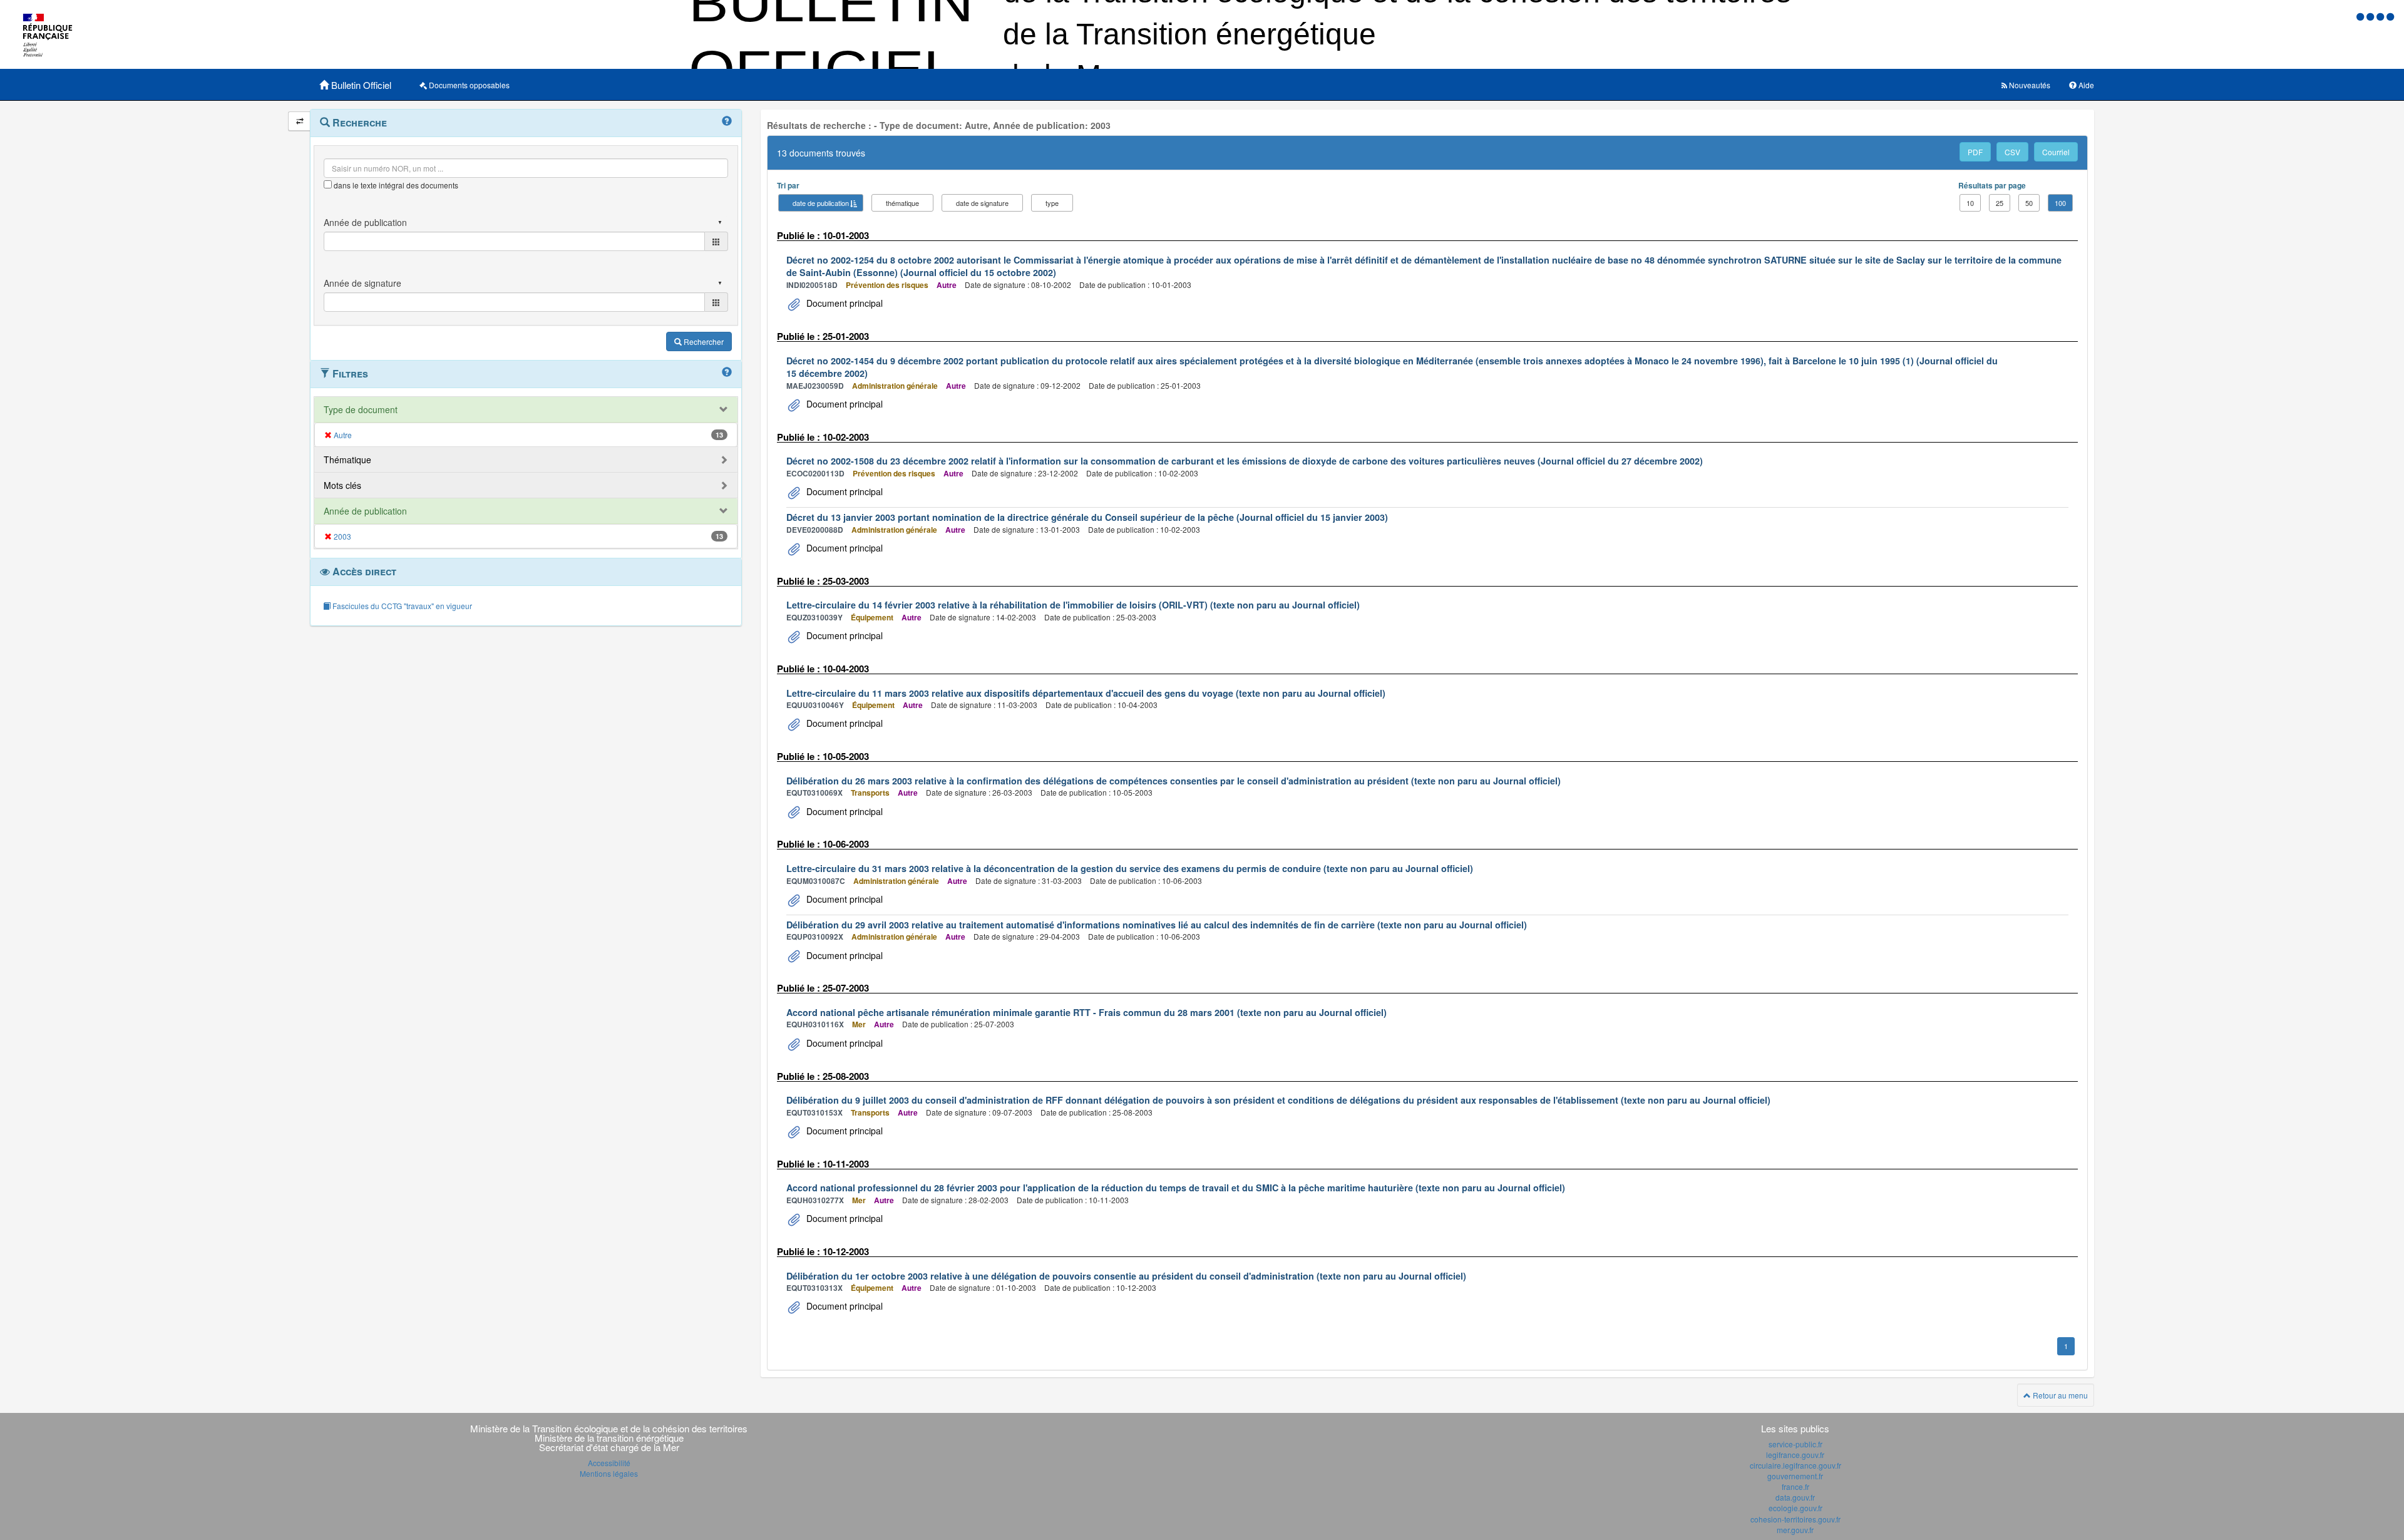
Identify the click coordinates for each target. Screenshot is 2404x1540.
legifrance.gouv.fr (1795, 1455)
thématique (902, 203)
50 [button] (2029, 203)
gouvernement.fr (1795, 1476)
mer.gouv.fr (1795, 1530)
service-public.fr (1795, 1444)
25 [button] (2000, 203)
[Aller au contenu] (2371, 16)
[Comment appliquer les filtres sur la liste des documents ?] (727, 372)
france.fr (1795, 1486)
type (1052, 203)
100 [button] (2060, 203)
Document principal (843, 303)
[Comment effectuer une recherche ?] (727, 121)
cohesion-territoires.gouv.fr (1795, 1519)
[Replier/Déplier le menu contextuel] (300, 121)
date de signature (982, 203)
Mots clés (342, 485)
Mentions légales (609, 1473)
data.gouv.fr (1795, 1497)
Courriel (2056, 152)
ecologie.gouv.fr (1795, 1508)
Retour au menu (2059, 1395)
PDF (1975, 152)
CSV (2012, 152)
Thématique (347, 459)
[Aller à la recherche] (2381, 16)
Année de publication (365, 511)
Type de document (361, 409)
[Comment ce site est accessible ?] (2361, 16)
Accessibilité (609, 1463)
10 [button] (1970, 203)
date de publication (821, 203)
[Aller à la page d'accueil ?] (2390, 16)
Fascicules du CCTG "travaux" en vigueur (401, 606)
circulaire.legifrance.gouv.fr (1795, 1465)
